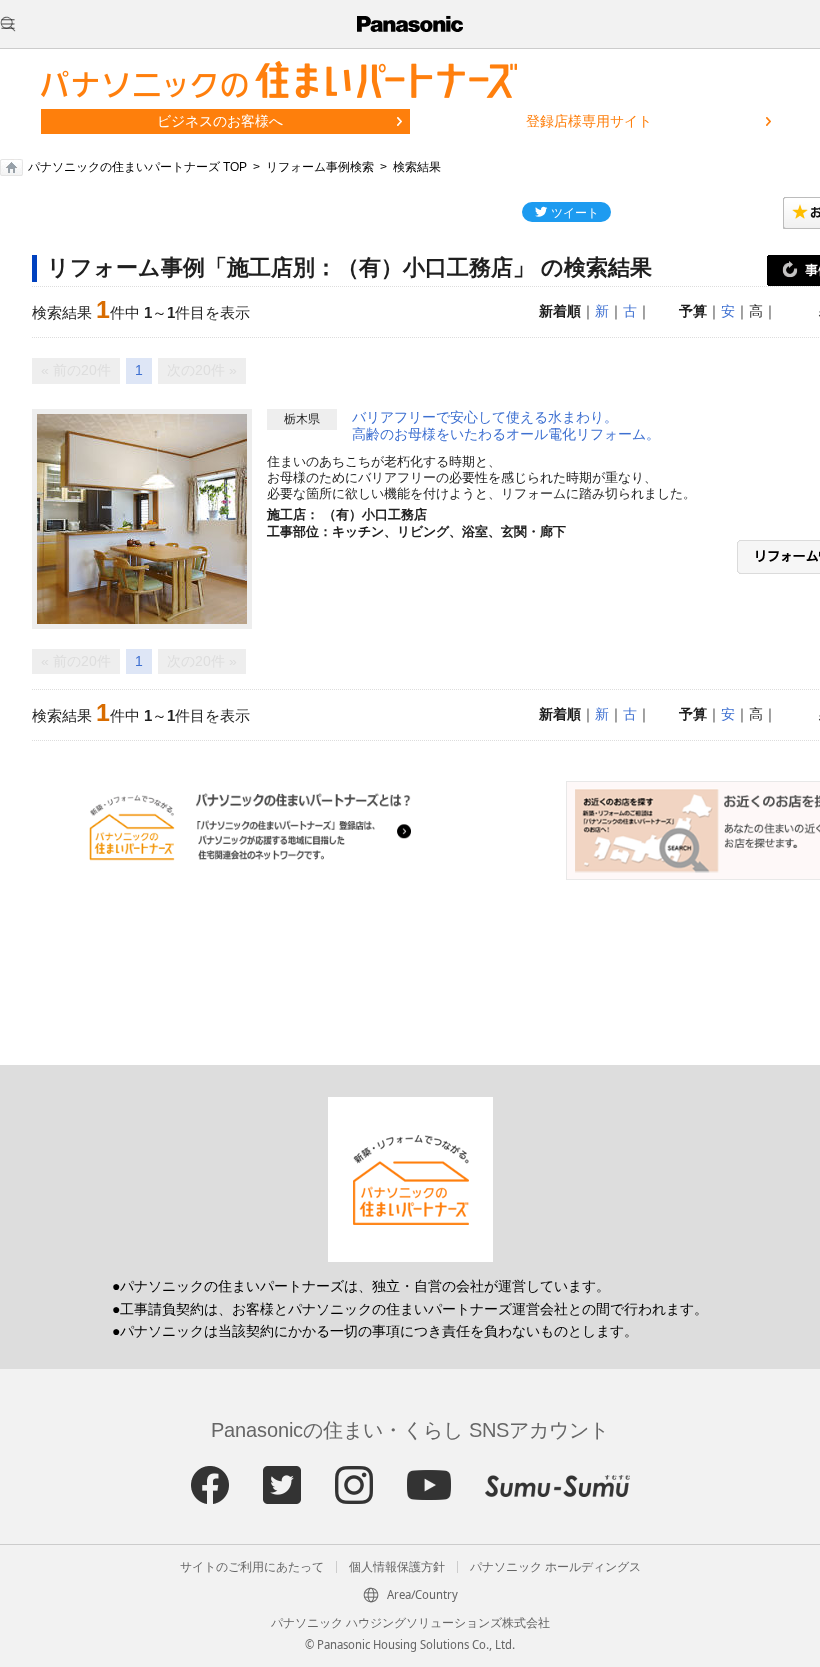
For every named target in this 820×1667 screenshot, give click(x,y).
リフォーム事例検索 (320, 167)
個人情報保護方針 (397, 1567)
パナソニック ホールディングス (555, 1567)
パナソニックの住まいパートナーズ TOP (137, 167)
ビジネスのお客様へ (220, 121)
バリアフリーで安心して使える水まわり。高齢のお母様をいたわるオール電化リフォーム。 (506, 426)
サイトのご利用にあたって (252, 1567)
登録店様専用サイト (589, 121)
